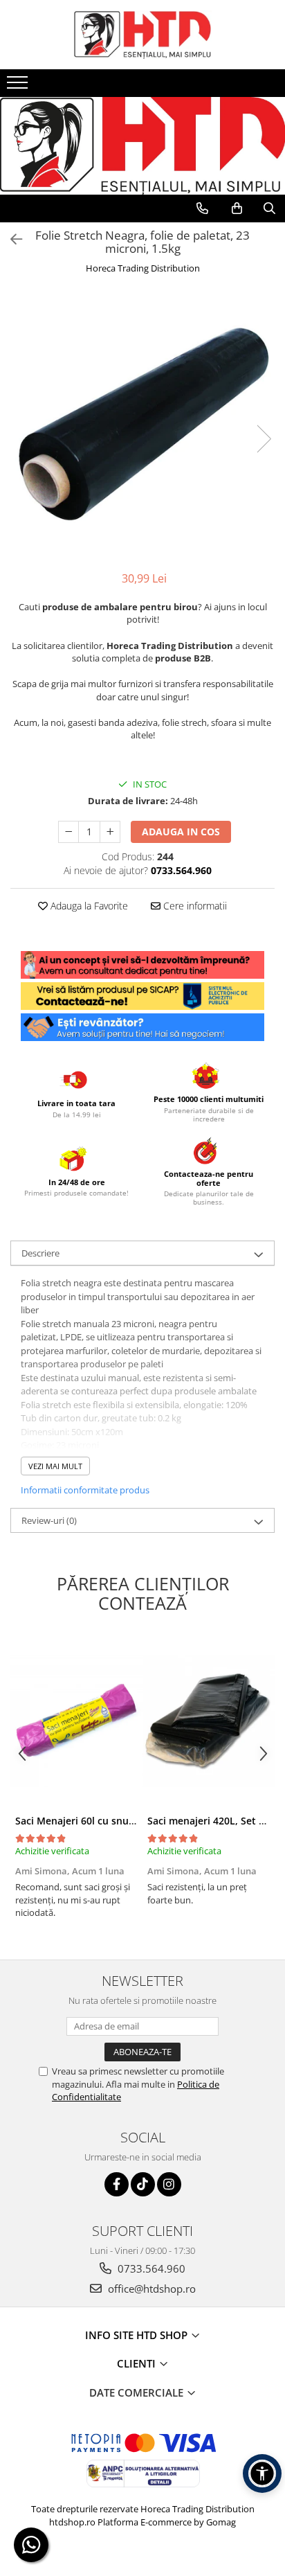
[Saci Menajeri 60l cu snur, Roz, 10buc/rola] (76, 1721)
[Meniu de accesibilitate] (262, 2473)
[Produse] (19, 87)
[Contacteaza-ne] (202, 208)
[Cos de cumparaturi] (237, 208)
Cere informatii (194, 906)
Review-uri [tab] (49, 1520)
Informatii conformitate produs (85, 1490)
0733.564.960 (150, 2268)
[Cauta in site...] (269, 208)
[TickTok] (143, 2184)
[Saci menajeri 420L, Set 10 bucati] (209, 1721)
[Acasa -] (142, 35)
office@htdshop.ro (150, 2289)
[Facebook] (117, 2184)
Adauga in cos (181, 832)
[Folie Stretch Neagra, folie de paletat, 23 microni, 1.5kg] (142, 425)
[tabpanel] (142, 425)
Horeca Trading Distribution (143, 268)
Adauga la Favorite (88, 906)
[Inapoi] (10, 239)
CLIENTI (138, 2363)
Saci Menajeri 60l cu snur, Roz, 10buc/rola (113, 1821)
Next (264, 439)
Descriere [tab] (40, 1253)
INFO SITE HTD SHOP (138, 2335)
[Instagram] (169, 2184)
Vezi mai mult (55, 1466)
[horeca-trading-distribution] (142, 132)
